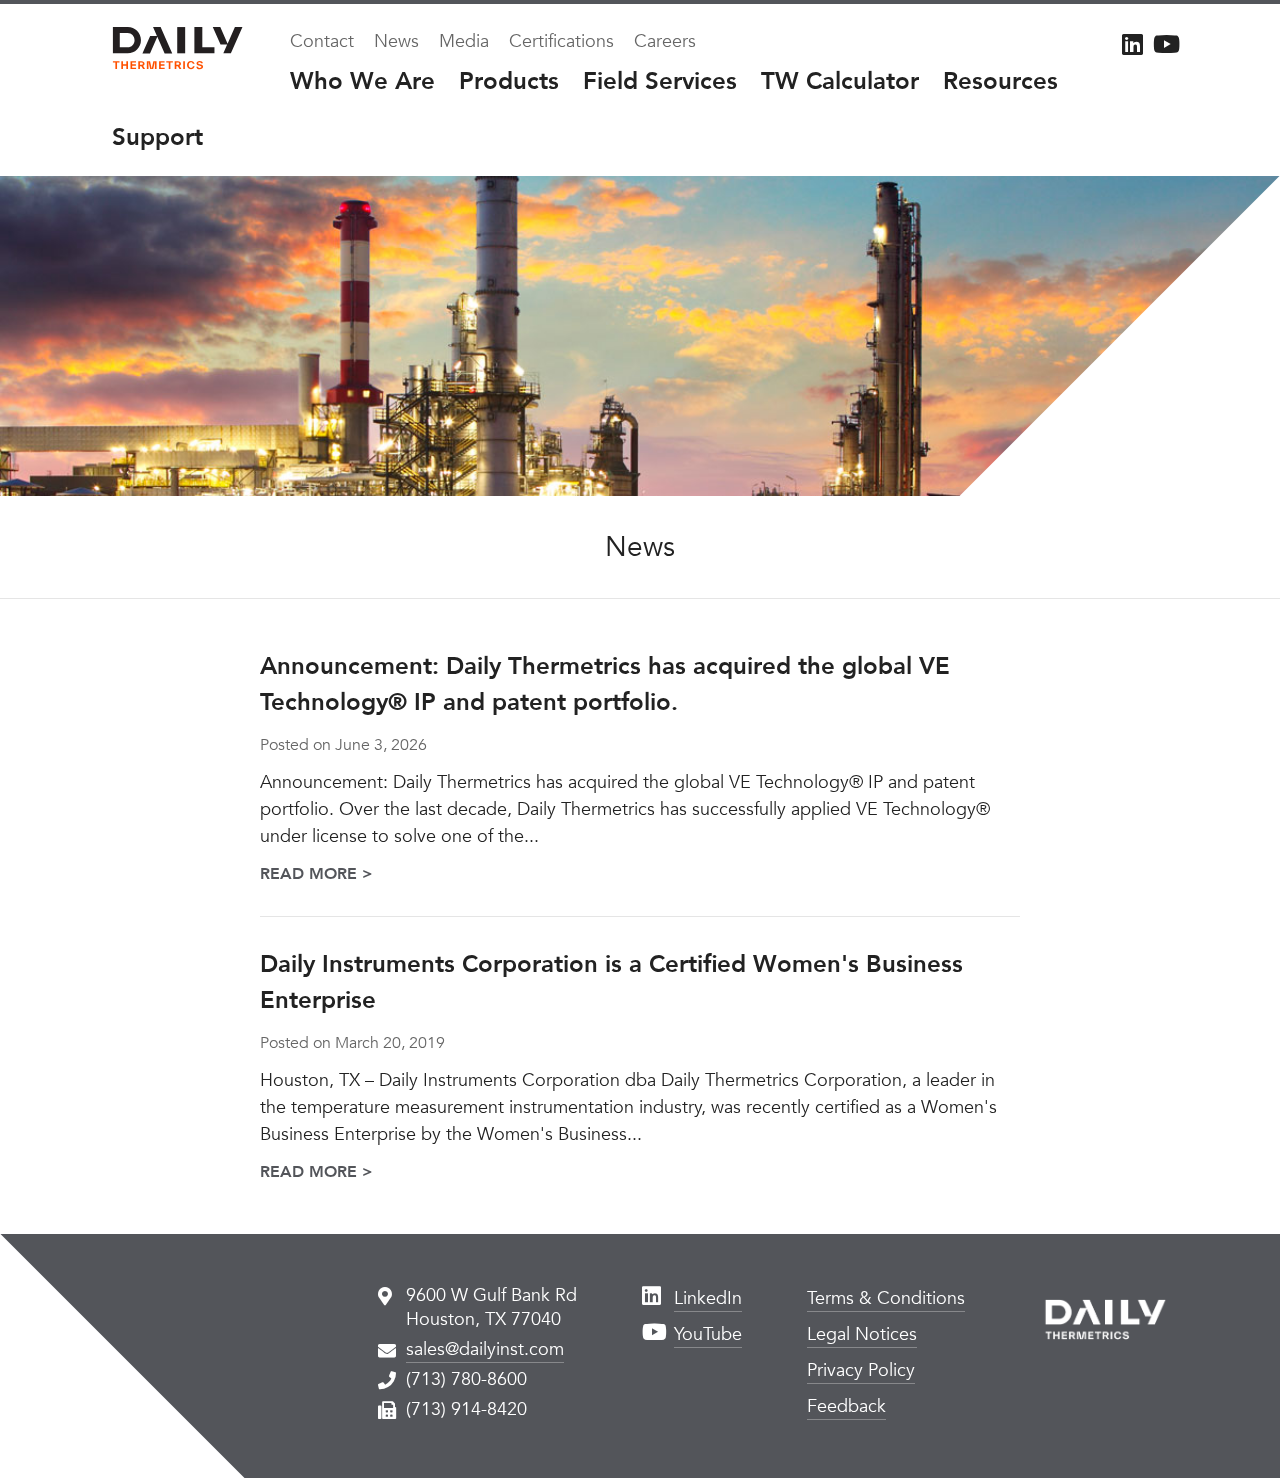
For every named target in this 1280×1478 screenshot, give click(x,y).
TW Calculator (840, 81)
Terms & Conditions (886, 1298)
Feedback (846, 1406)
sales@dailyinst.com (485, 1349)
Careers (665, 41)
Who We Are (362, 81)
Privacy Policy (861, 1370)
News (396, 41)
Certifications (561, 41)
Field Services (660, 81)
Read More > (316, 874)
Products (509, 81)
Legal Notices (862, 1334)
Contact (322, 41)
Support (157, 137)
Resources (1000, 81)
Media (464, 41)
